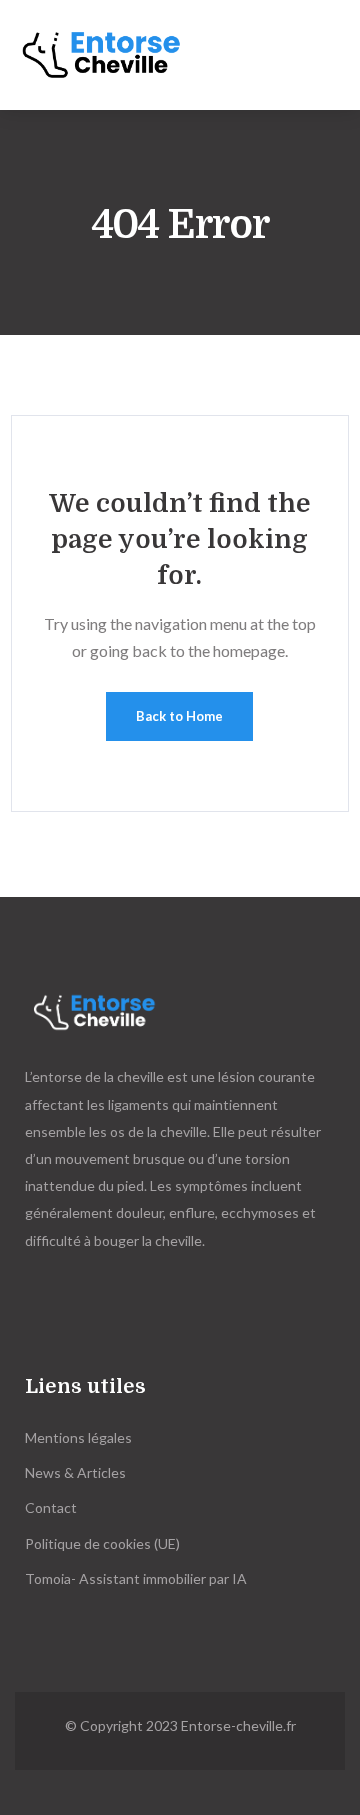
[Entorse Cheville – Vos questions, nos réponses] (115, 55)
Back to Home (179, 716)
